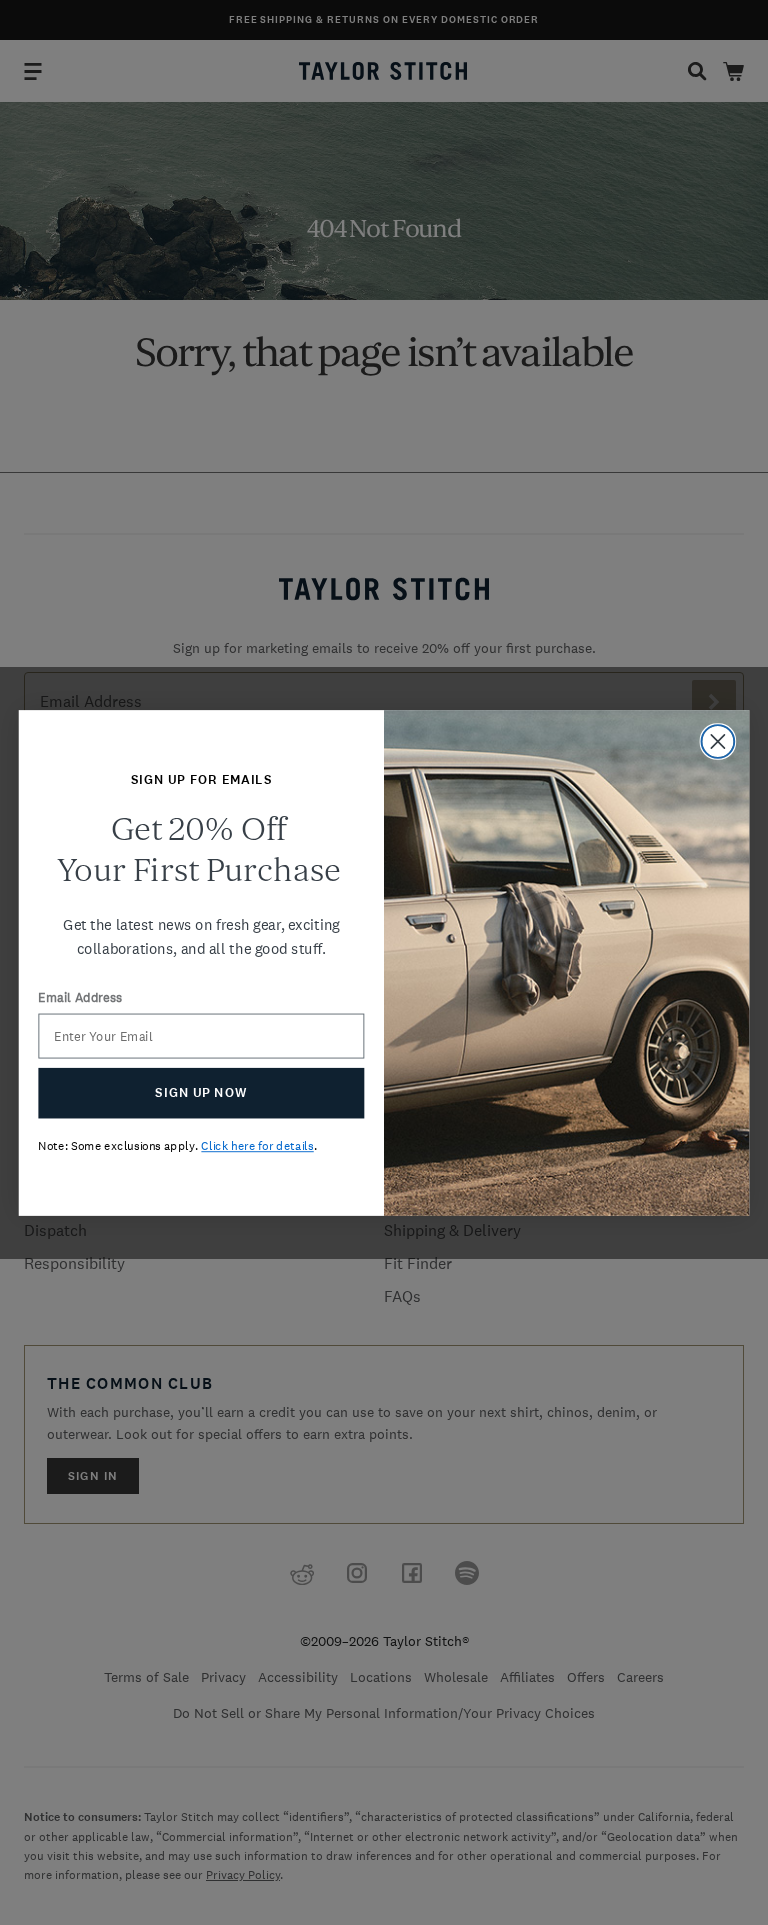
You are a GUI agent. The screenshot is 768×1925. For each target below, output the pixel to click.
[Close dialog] (718, 741)
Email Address (80, 997)
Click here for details (257, 1146)
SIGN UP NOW (201, 1092)
